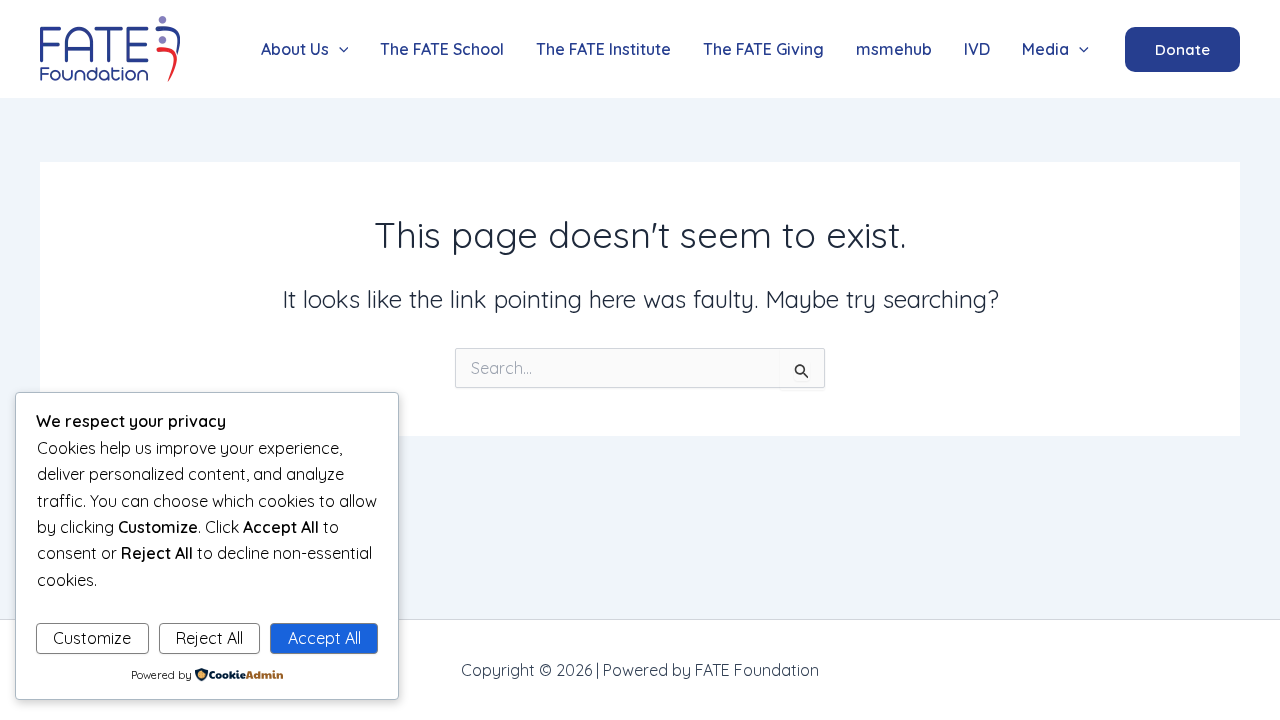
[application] (339, 49)
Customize (92, 638)
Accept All (324, 638)
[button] (305, 49)
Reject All (209, 638)
